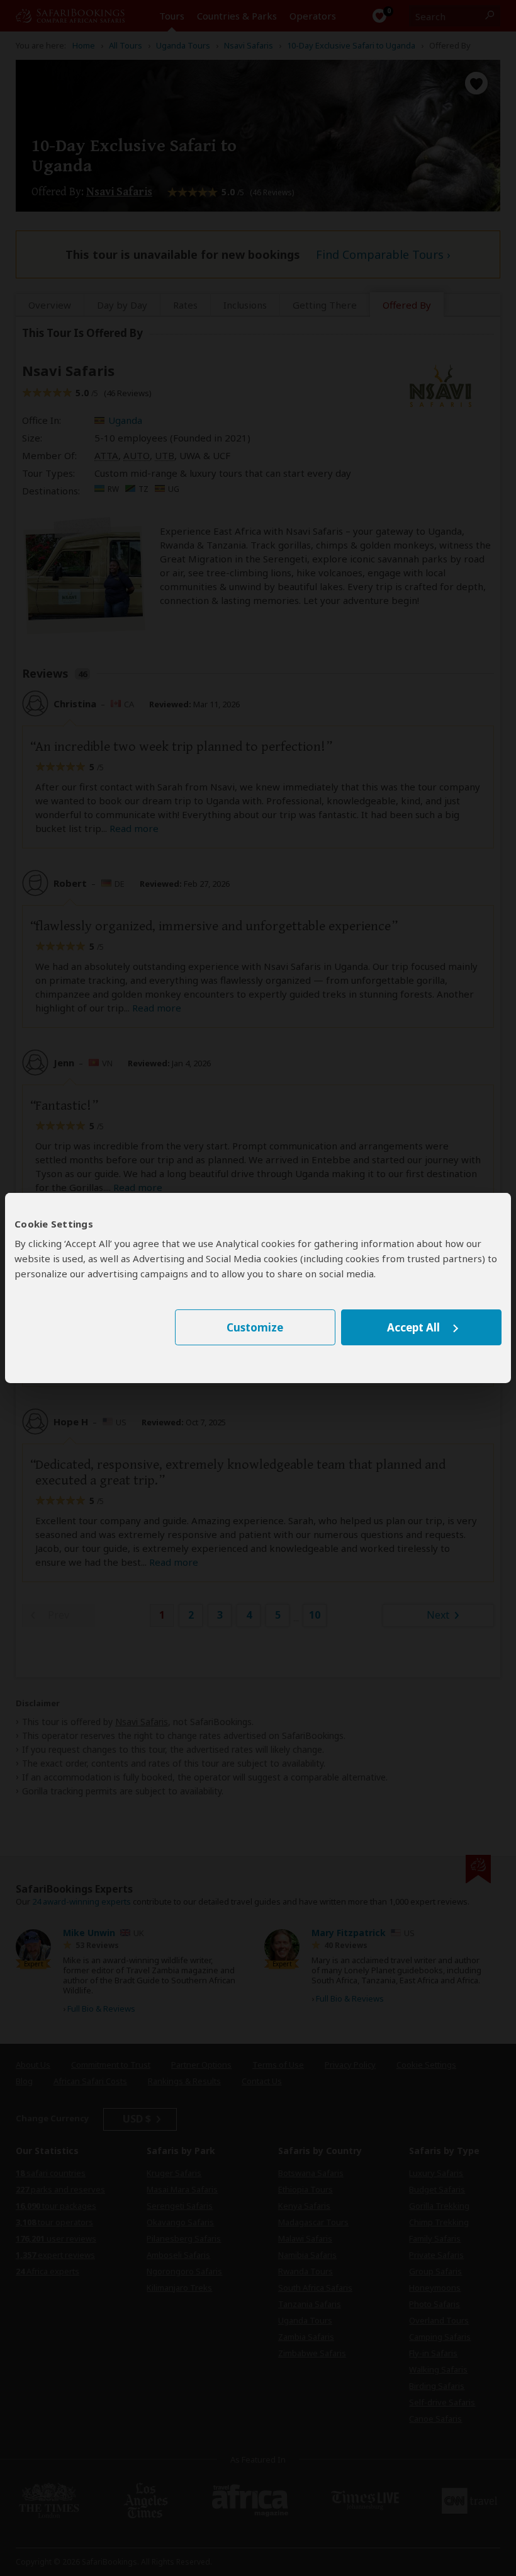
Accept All (413, 1327)
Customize (255, 1327)
